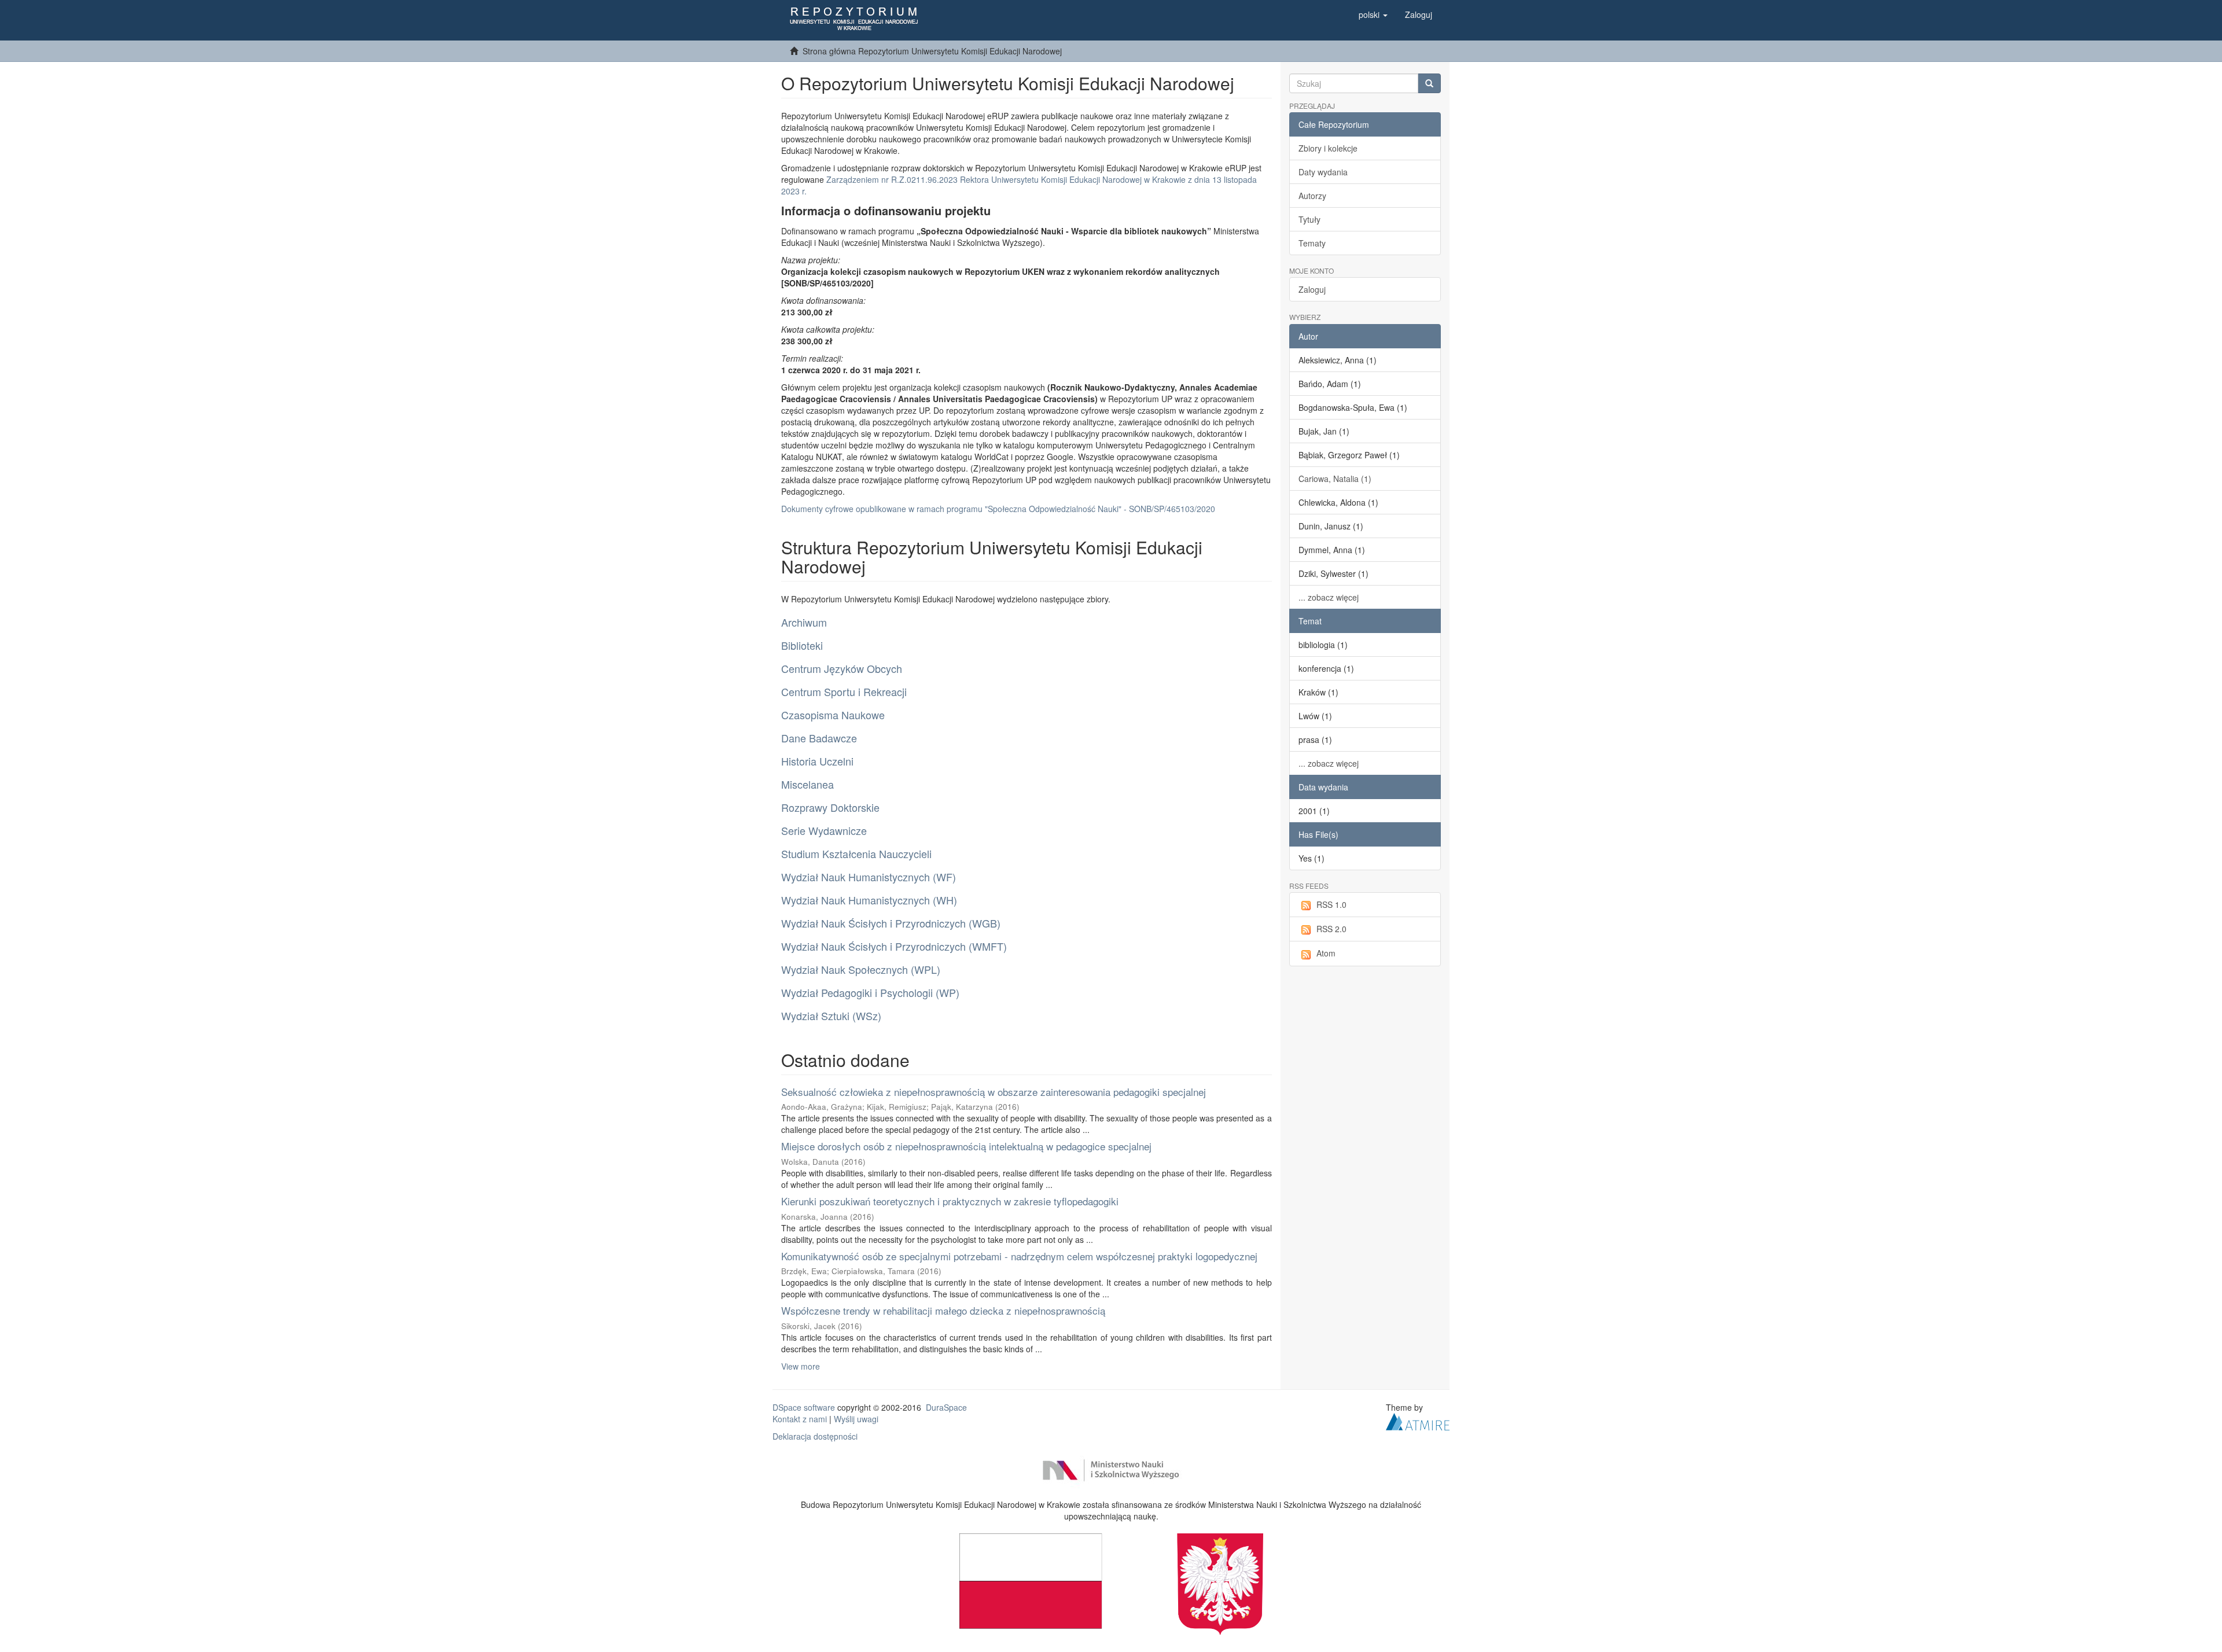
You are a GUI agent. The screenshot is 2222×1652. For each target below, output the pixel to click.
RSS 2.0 (1331, 929)
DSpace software (804, 1407)
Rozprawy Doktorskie (830, 807)
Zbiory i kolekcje (1328, 148)
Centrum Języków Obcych (842, 668)
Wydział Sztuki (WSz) (831, 1016)
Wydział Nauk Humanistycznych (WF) (869, 877)
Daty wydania (1323, 172)
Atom (1326, 953)
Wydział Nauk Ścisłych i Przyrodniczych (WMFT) (894, 946)
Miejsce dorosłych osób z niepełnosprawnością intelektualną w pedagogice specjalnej (966, 1146)
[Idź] (1429, 83)
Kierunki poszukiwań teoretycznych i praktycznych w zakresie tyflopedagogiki (950, 1201)
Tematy (1312, 243)
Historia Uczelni (817, 761)
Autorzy (1312, 196)
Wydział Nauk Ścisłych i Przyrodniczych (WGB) (891, 923)
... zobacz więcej (1329, 597)
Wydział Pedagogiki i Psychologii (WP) (870, 992)
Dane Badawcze (819, 738)
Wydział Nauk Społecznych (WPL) (861, 969)
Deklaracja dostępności (815, 1436)
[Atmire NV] (1418, 1421)
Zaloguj (1312, 289)
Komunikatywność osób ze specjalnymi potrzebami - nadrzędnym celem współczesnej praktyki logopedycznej (1019, 1256)
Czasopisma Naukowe (833, 715)
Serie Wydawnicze (824, 830)
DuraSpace (946, 1407)
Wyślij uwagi (856, 1419)
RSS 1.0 (1331, 904)
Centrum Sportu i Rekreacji (844, 691)
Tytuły (1309, 219)
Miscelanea (808, 784)
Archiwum (804, 622)
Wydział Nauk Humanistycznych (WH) (869, 900)
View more (801, 1366)
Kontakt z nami (800, 1419)
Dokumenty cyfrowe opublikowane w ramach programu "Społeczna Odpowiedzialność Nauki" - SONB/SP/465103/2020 (998, 509)
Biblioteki (802, 645)
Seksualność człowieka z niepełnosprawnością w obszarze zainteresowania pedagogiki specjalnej (994, 1092)
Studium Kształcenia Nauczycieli (856, 853)
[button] (1373, 14)
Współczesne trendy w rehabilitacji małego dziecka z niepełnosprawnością (943, 1310)
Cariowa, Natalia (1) (1335, 479)
